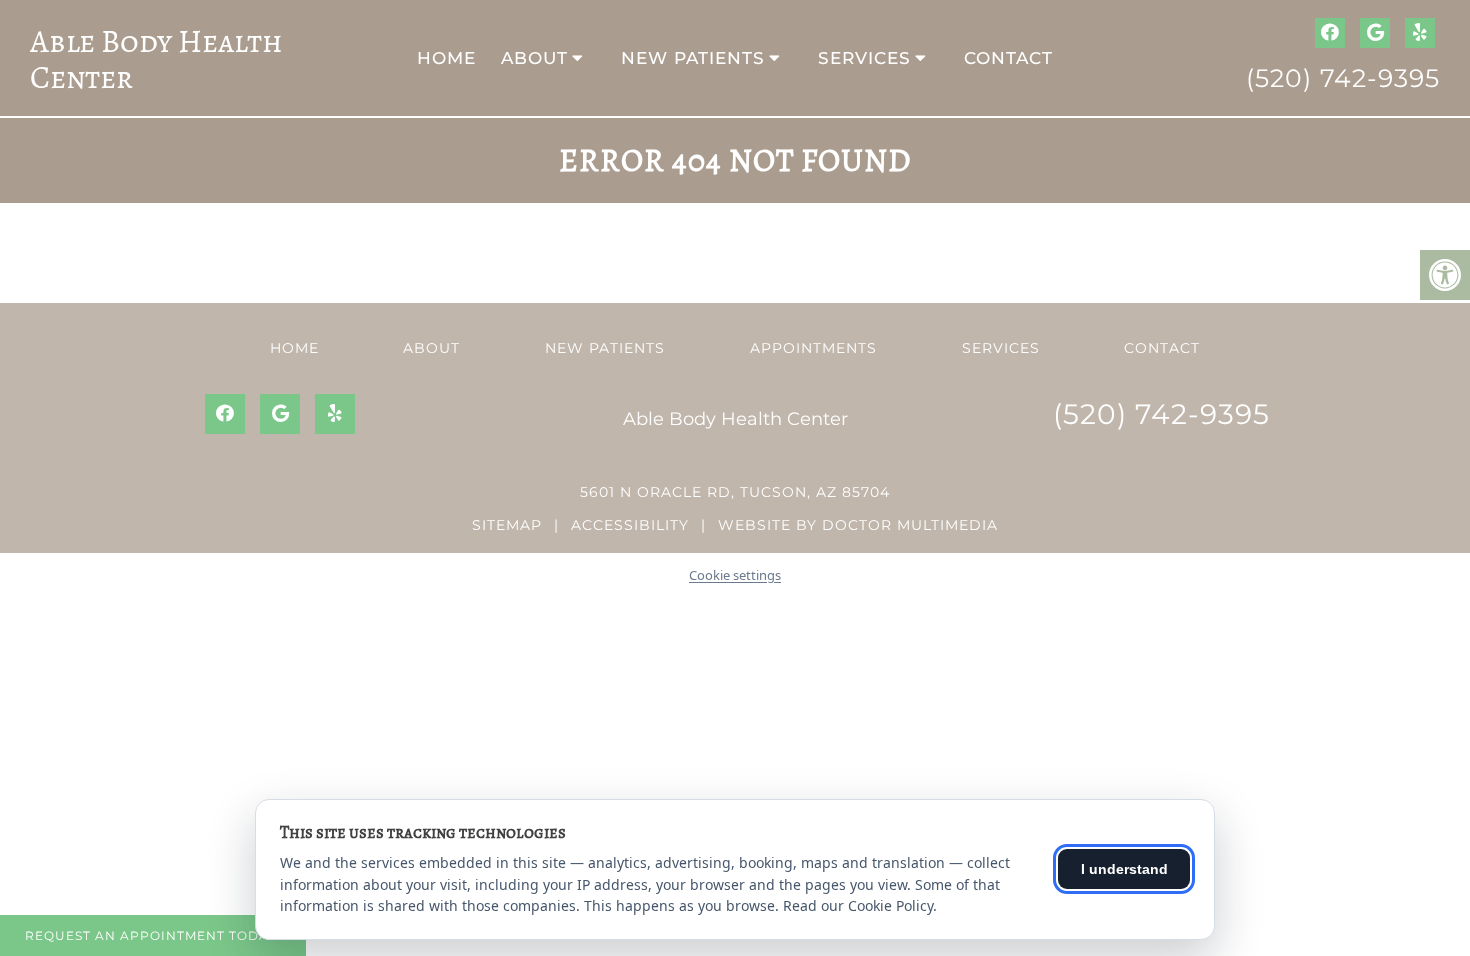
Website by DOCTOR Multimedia (858, 525)
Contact (1008, 58)
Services (864, 58)
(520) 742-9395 (1343, 78)
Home (446, 58)
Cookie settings (735, 575)
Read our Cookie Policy (858, 905)
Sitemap (507, 525)
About (534, 58)
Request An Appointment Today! (153, 935)
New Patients (693, 58)
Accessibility (630, 525)
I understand (1124, 869)
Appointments (813, 348)
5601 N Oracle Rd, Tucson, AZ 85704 (735, 492)
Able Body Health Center (156, 59)
